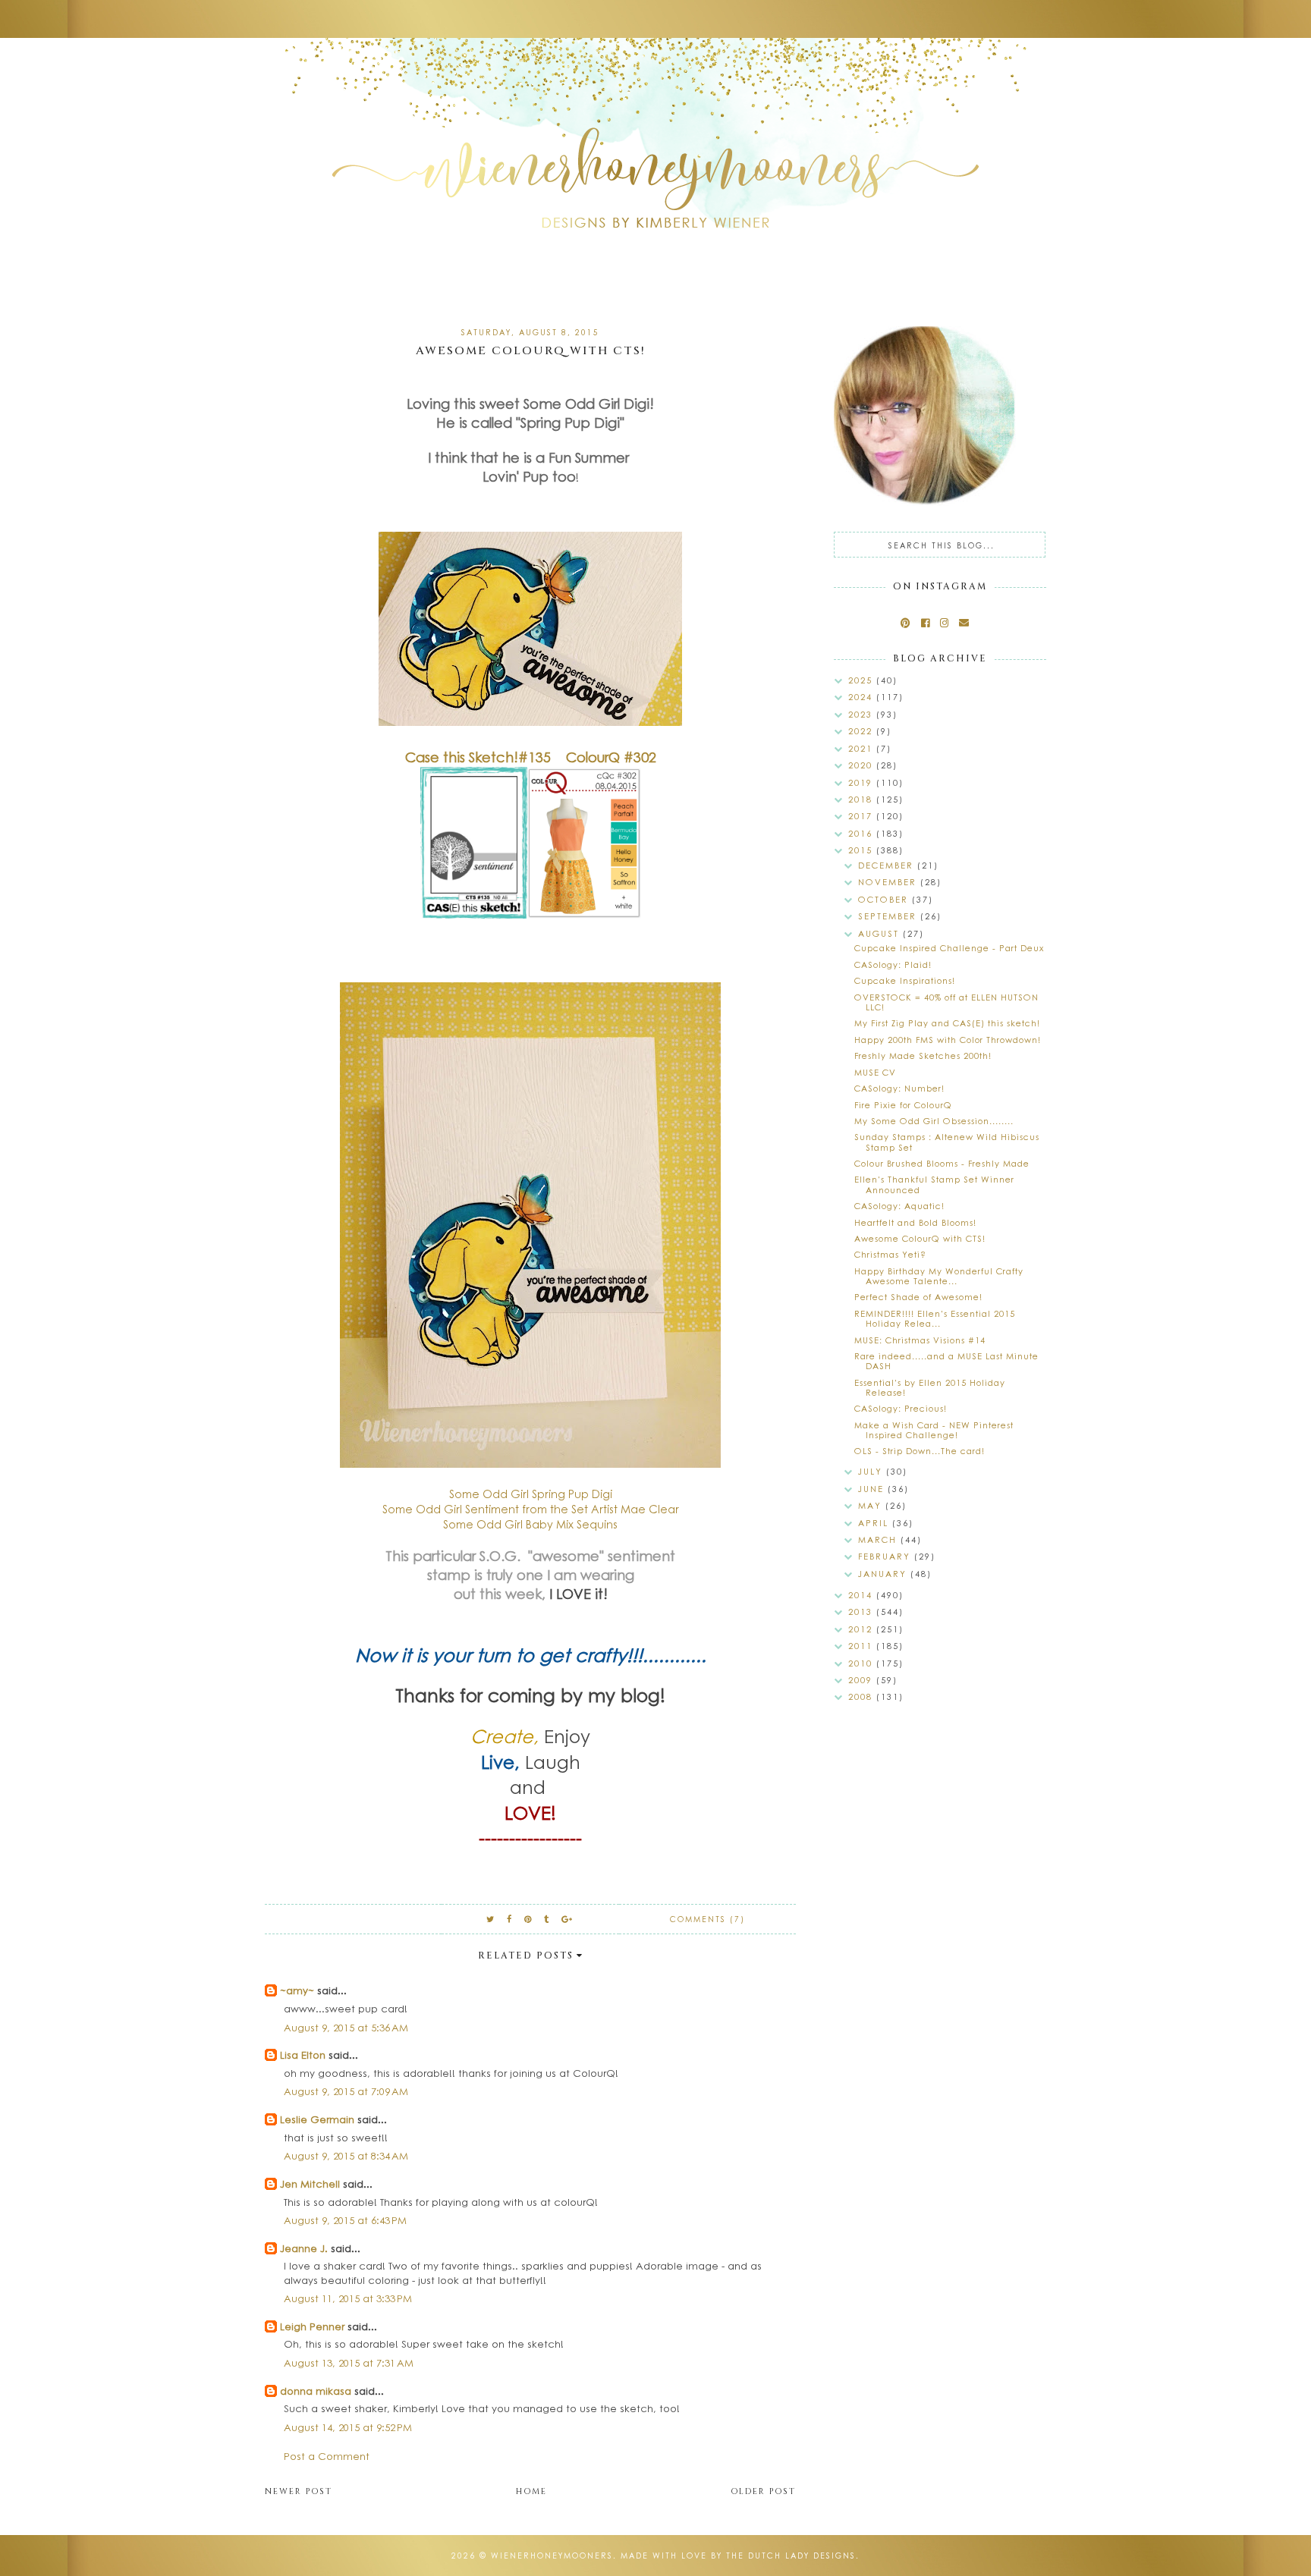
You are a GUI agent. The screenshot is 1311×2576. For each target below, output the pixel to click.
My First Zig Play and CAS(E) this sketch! (947, 1023)
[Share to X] (491, 1919)
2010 (862, 1663)
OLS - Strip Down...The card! (920, 1451)
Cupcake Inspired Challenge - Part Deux (949, 948)
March (879, 1539)
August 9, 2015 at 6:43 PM (345, 2220)
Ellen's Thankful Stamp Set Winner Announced (934, 1184)
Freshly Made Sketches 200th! (923, 1056)
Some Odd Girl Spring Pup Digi (531, 1494)
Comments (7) (707, 1919)
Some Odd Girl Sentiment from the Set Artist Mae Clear (531, 1509)
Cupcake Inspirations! (905, 980)
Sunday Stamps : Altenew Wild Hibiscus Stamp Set (947, 1142)
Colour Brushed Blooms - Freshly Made (942, 1163)
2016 (862, 833)
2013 (862, 1612)
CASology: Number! (899, 1088)
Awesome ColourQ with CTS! (920, 1238)
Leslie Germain (317, 2119)
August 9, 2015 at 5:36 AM (346, 2027)
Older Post (763, 2491)
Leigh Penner (312, 2326)
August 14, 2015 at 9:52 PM (348, 2427)
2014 (862, 1595)
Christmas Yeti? (890, 1254)
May (872, 1505)
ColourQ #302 (611, 757)
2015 (862, 850)
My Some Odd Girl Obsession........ (934, 1121)
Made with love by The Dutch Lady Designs (738, 2556)
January (884, 1574)
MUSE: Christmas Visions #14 (920, 1340)
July (872, 1471)
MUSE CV (875, 1072)
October (885, 899)
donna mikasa (316, 2391)
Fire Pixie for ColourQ (903, 1105)
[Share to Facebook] (510, 1919)
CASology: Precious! (901, 1408)
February (886, 1556)
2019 (862, 782)
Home (531, 2491)
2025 (862, 680)
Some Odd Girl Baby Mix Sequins (530, 1524)
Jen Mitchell (310, 2183)
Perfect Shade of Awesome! (918, 1297)
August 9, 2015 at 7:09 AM (346, 2091)
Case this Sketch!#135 (478, 757)
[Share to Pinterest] (528, 1919)
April (875, 1523)
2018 (862, 799)
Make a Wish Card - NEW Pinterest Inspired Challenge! (934, 1430)
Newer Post (299, 2491)
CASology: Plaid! (893, 964)
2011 (862, 1646)
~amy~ (297, 1990)
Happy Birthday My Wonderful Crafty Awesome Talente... (939, 1276)
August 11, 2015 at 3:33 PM (348, 2298)
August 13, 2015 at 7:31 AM (349, 2362)
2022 (862, 731)
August (880, 933)
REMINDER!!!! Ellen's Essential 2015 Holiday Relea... (935, 1318)
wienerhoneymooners (552, 2556)
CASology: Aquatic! (899, 1206)
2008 (862, 1696)
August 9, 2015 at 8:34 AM (346, 2155)
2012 (862, 1629)
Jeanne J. (305, 2248)
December (888, 865)
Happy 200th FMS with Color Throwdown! (948, 1040)
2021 (862, 748)
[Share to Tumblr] (547, 1919)
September (889, 916)
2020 (862, 765)
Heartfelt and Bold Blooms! (915, 1222)
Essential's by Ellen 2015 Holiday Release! (930, 1387)
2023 (862, 714)
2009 (862, 1680)
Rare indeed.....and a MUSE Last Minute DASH (946, 1361)
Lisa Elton (303, 2055)
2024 (862, 697)
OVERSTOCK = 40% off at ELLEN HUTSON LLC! (946, 1002)
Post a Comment (327, 2456)
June (873, 1489)
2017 (862, 816)
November (889, 882)
